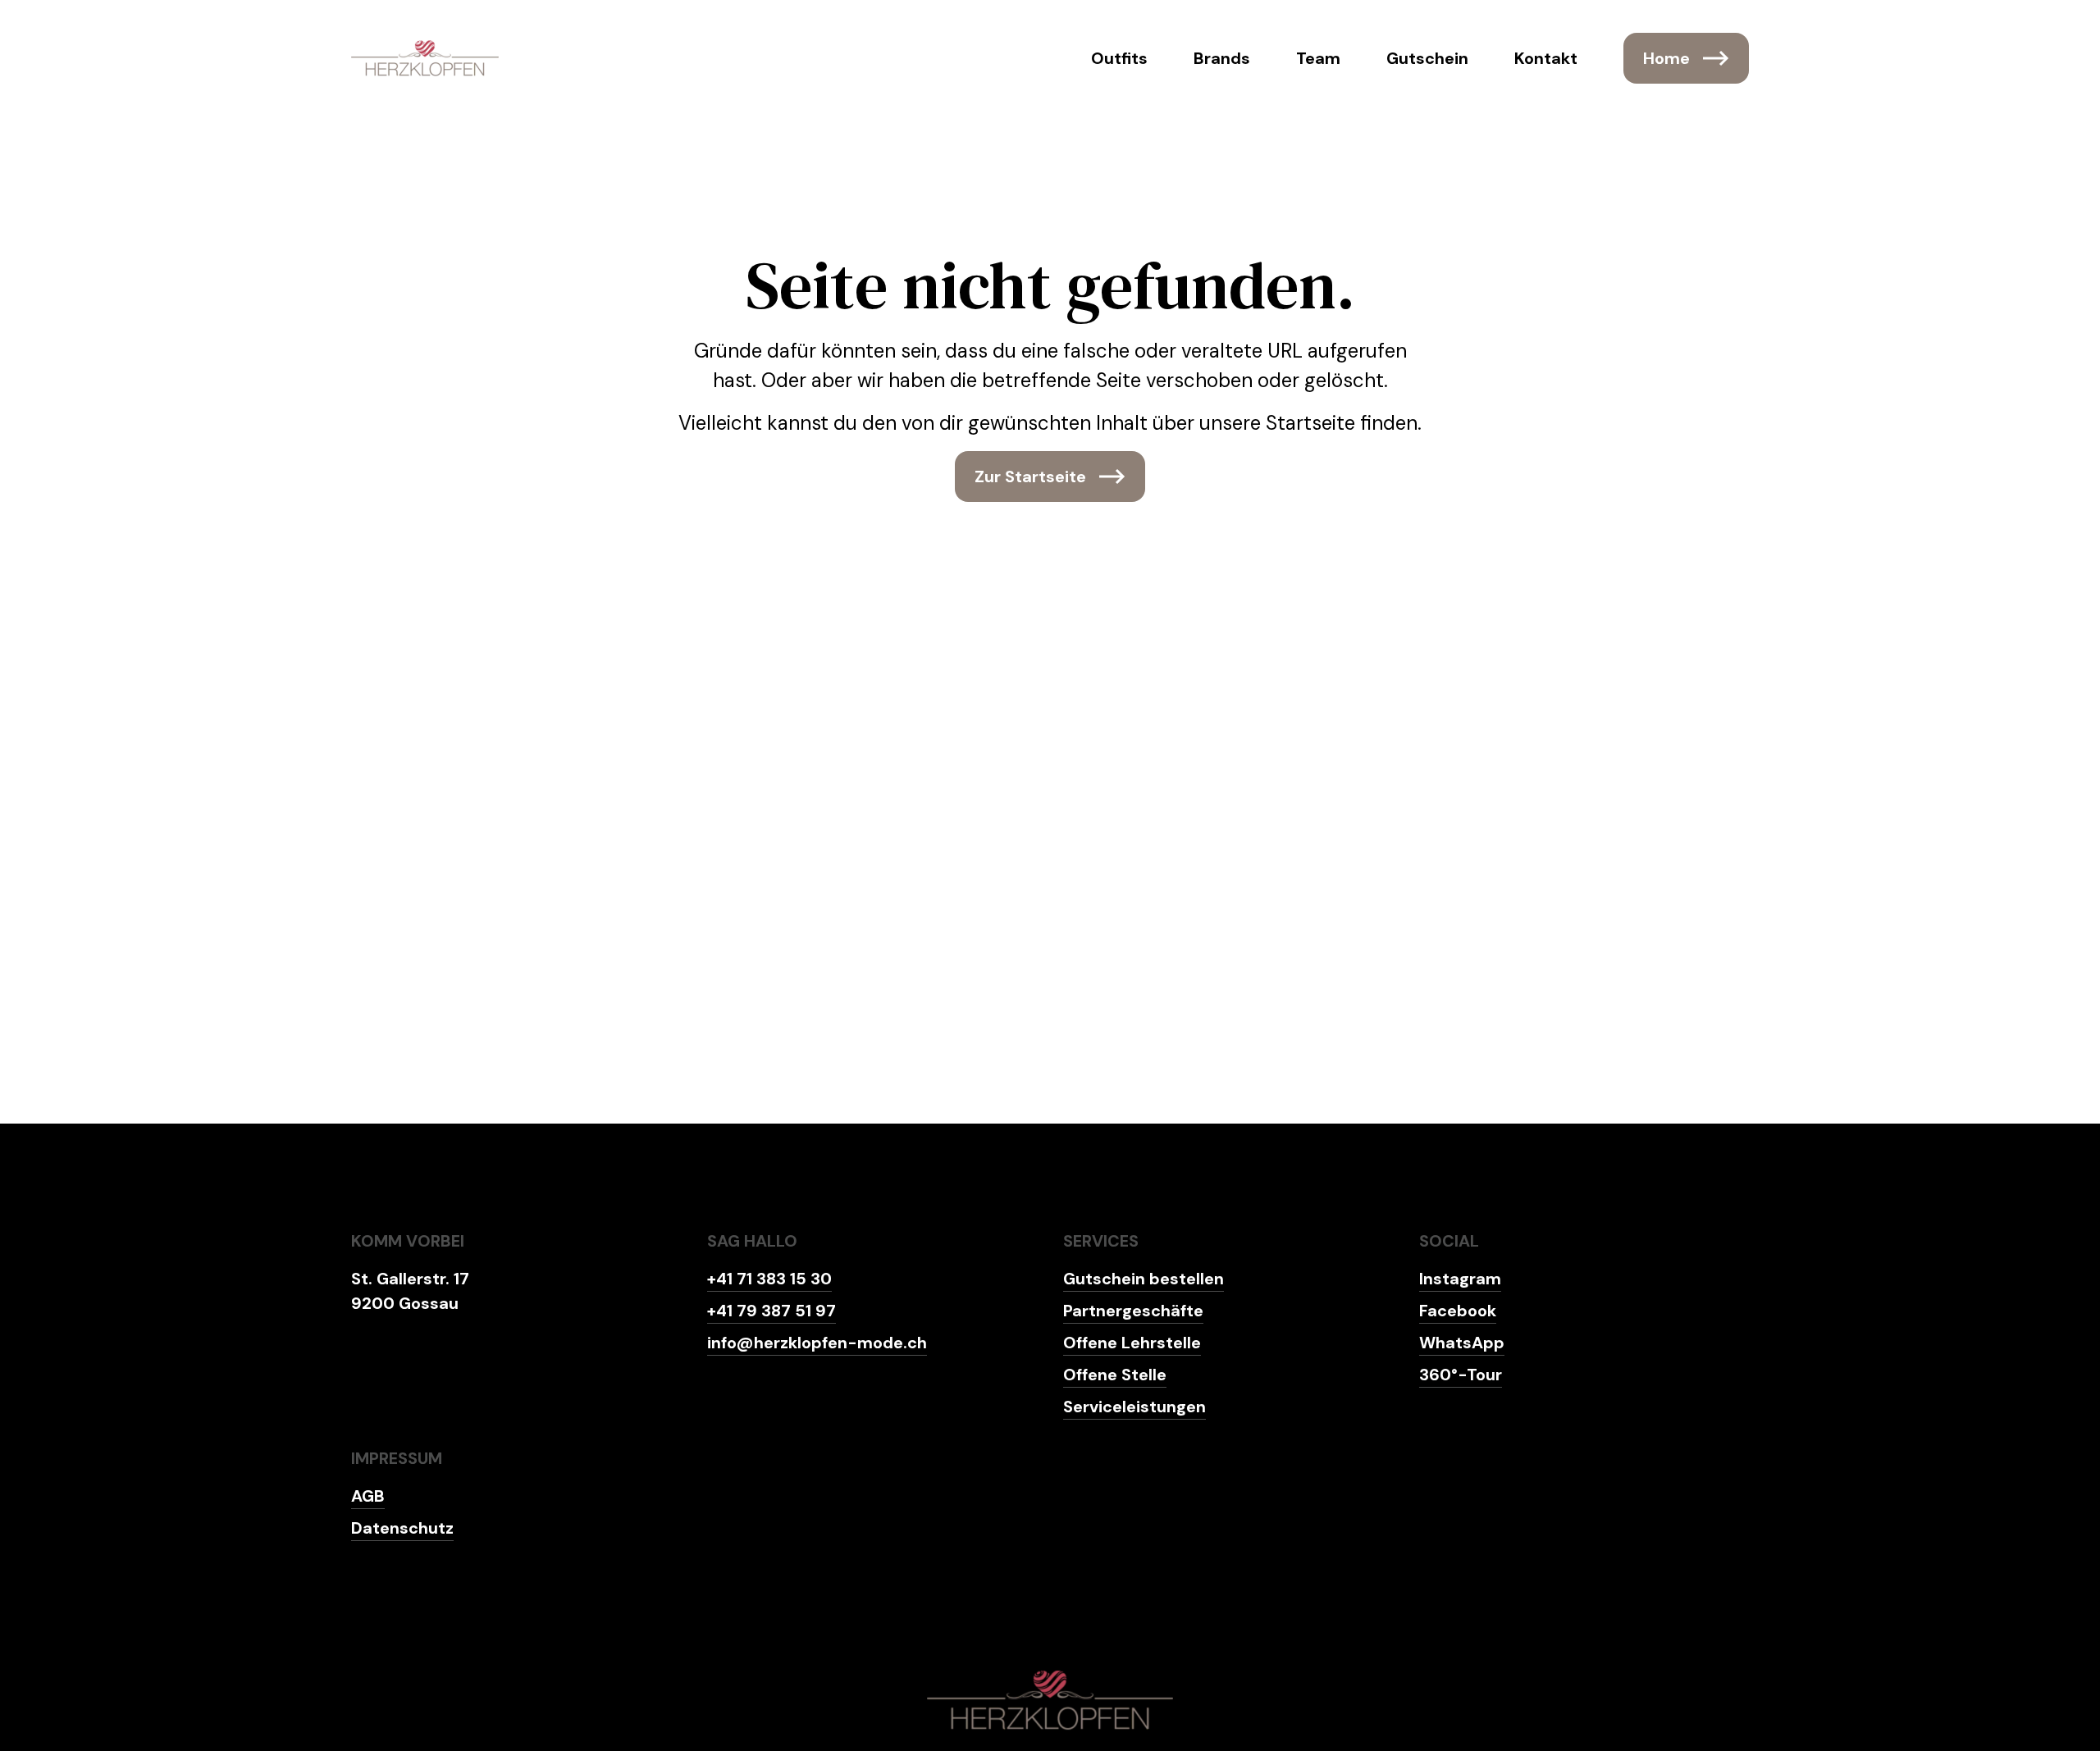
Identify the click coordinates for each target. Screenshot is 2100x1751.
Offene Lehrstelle (1132, 1343)
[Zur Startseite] (425, 58)
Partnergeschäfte (1133, 1311)
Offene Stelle (1115, 1375)
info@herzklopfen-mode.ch (817, 1343)
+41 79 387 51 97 (772, 1311)
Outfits (1119, 58)
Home (1666, 58)
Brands (1222, 58)
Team (1318, 58)
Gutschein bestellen (1144, 1279)
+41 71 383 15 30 (769, 1279)
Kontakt (1546, 58)
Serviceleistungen (1134, 1407)
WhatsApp (1462, 1343)
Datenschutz (402, 1528)
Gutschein (1427, 58)
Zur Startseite (1030, 477)
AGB (368, 1496)
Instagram (1460, 1279)
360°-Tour (1461, 1375)
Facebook (1458, 1311)
